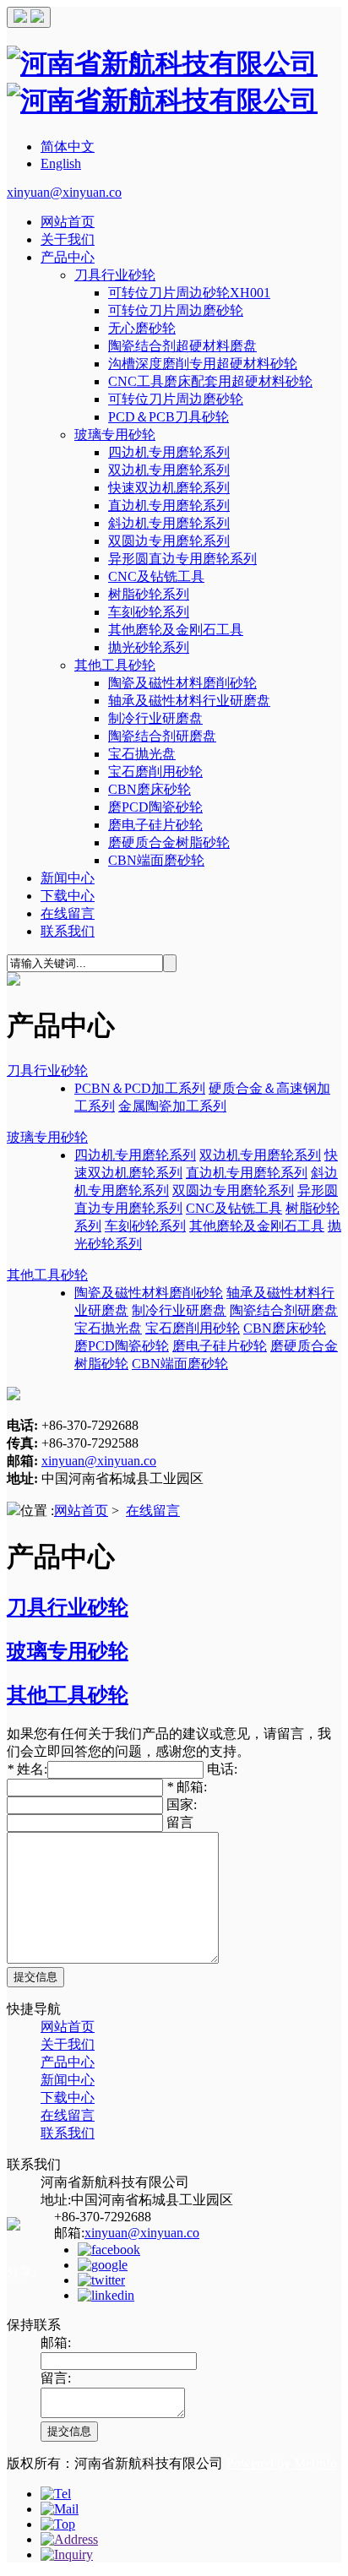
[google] (103, 2265)
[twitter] (101, 2280)
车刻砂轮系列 (149, 612)
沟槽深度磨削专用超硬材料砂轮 (203, 364)
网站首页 (68, 222)
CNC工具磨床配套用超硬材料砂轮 (210, 381)
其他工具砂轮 (115, 665)
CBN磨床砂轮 (150, 789)
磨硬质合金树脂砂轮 (169, 842)
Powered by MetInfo (282, 2463)
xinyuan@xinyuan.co (64, 192)
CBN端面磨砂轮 (156, 860)
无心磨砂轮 (142, 328)
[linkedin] (106, 2295)
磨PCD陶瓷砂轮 (155, 807)
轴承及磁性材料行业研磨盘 (189, 701)
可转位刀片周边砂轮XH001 (189, 293)
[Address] (69, 2539)
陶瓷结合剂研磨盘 (162, 736)
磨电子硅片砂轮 (155, 825)
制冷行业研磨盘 (155, 718)
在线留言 (68, 913)
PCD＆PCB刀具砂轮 (169, 417)
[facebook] (109, 2250)
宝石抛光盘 (142, 754)
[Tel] (56, 2494)
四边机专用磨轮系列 (169, 452)
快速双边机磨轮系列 (169, 488)
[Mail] (60, 2509)
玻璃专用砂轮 (115, 435)
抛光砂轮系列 (149, 647)
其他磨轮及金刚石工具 (176, 630)
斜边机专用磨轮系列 (169, 523)
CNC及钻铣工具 (156, 576)
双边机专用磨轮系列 (169, 470)
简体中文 (68, 147)
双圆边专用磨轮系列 (169, 541)
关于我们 (68, 239)
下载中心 (68, 896)
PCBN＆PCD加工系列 (140, 1088)
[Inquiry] (67, 2554)
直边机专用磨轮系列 (169, 505)
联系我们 (68, 931)
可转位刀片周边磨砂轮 (176, 310)
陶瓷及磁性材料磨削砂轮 (182, 683)
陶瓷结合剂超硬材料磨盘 (182, 346)
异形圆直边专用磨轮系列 (182, 559)
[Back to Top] (58, 2524)
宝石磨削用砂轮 (155, 772)
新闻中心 (68, 878)
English (61, 163)
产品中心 (68, 257)
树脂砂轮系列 (149, 594)
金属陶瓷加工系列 (172, 1106)
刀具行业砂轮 (115, 275)
